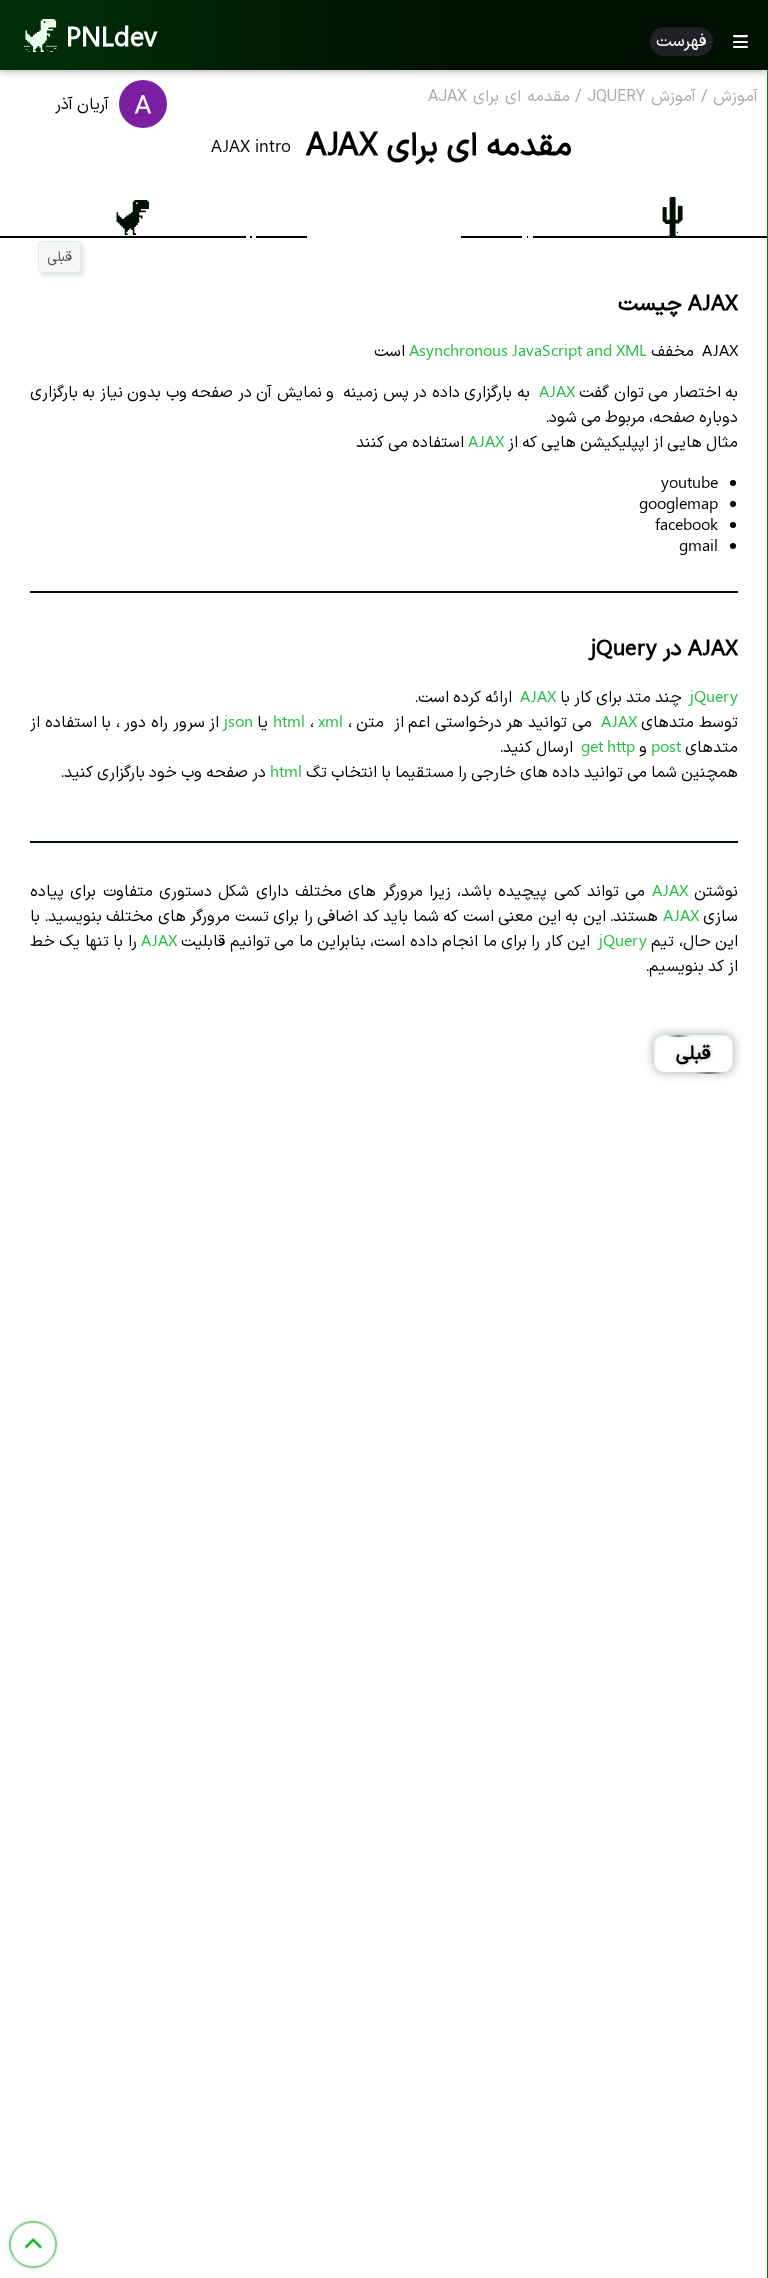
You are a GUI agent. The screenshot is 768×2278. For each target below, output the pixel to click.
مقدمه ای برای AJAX (499, 97)
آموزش (735, 97)
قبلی (59, 255)
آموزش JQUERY (641, 97)
